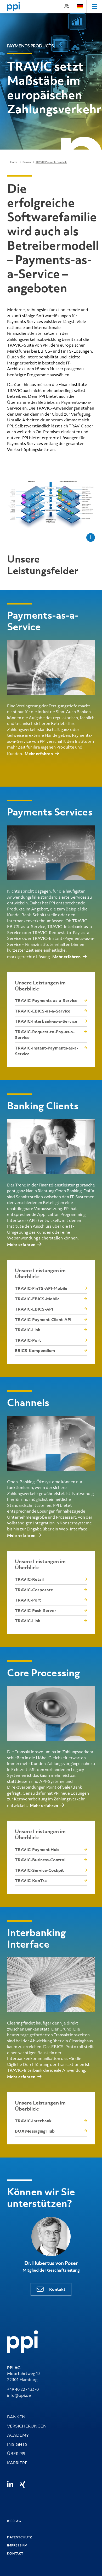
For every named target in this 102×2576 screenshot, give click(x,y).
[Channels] (51, 1443)
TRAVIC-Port (28, 1340)
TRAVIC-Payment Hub (37, 1849)
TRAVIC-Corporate (34, 1590)
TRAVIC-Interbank (33, 2121)
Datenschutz (20, 2537)
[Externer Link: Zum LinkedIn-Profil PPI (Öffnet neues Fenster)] (10, 2485)
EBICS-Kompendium (35, 1350)
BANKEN (16, 2417)
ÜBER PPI (16, 2453)
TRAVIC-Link (28, 1330)
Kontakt (57, 2289)
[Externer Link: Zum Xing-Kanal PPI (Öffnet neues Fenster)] (23, 2484)
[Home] (14, 7)
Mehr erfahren (39, 754)
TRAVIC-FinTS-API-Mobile (41, 1288)
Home (14, 162)
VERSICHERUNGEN (27, 2426)
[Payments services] (51, 853)
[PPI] (22, 2341)
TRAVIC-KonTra (31, 1880)
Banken (27, 162)
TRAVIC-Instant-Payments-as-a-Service (47, 1051)
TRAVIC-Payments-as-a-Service (46, 1000)
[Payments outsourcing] (51, 668)
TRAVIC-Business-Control (40, 1860)
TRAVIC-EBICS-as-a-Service (43, 1011)
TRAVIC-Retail (29, 1579)
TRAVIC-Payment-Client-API (43, 1319)
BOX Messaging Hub (35, 2131)
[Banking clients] (51, 1147)
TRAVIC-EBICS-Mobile (37, 1299)
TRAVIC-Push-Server (36, 1610)
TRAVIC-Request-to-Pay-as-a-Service (45, 1035)
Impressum (17, 2545)
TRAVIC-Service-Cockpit (39, 1870)
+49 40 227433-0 (23, 2389)
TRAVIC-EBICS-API (34, 1309)
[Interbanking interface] (51, 1985)
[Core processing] (51, 1713)
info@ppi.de (19, 2395)
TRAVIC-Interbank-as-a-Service (46, 1021)
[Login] (66, 6)
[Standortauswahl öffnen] (80, 6)
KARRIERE (17, 2463)
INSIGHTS (17, 2444)
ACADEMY (18, 2435)
